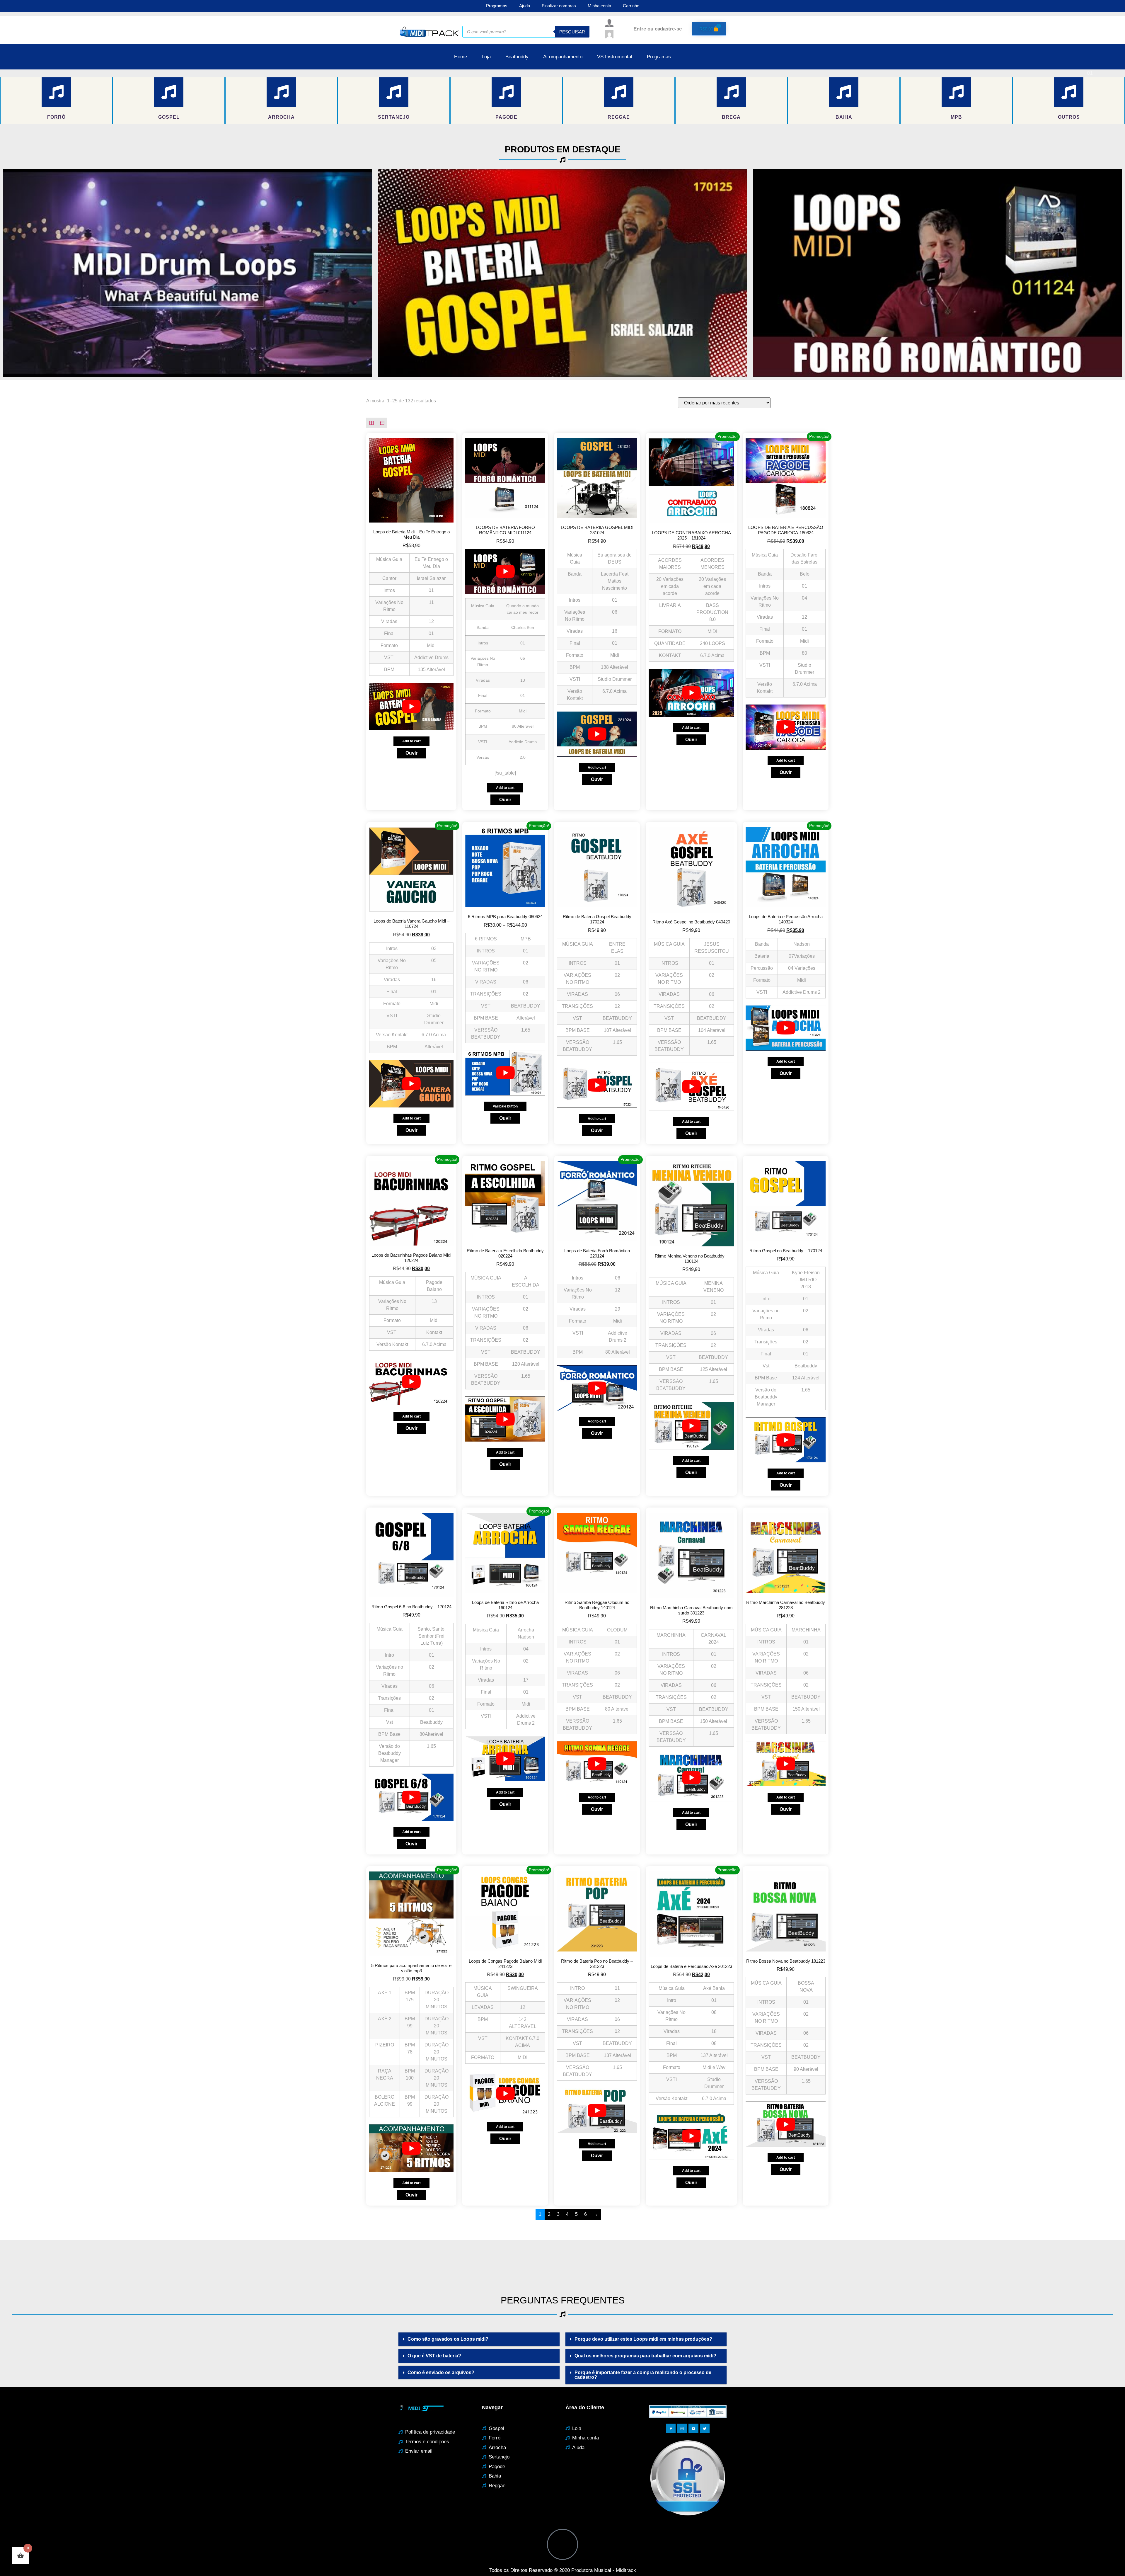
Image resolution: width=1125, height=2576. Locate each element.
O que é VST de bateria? (434, 2356)
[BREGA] (731, 92)
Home (461, 57)
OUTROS (1069, 117)
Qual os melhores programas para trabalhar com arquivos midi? (645, 2356)
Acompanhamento (563, 57)
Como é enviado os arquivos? (441, 2372)
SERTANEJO (394, 117)
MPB (956, 117)
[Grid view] (371, 423)
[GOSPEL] (169, 92)
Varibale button (505, 1106)
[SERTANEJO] (394, 92)
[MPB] (956, 92)
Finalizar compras (559, 6)
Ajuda (525, 6)
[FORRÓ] (56, 92)
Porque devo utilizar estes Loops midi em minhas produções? (643, 2339)
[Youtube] (693, 2429)
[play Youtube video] (187, 273)
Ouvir (411, 753)
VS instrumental (615, 57)
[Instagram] (682, 2429)
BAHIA (844, 117)
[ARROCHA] (281, 92)
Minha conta (599, 6)
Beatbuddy (517, 57)
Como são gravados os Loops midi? (448, 2339)
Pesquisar (572, 32)
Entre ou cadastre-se (658, 29)
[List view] (382, 423)
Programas (497, 6)
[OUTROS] (1069, 92)
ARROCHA (281, 117)
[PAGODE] (506, 92)
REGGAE (619, 117)
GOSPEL (169, 117)
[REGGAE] (619, 92)
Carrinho (631, 6)
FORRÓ (56, 117)
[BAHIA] (844, 92)
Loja (486, 57)
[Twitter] (705, 2429)
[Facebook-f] (671, 2429)
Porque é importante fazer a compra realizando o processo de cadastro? (643, 2375)
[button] (479, 2339)
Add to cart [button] (411, 741)
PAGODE (506, 117)
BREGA (731, 117)
